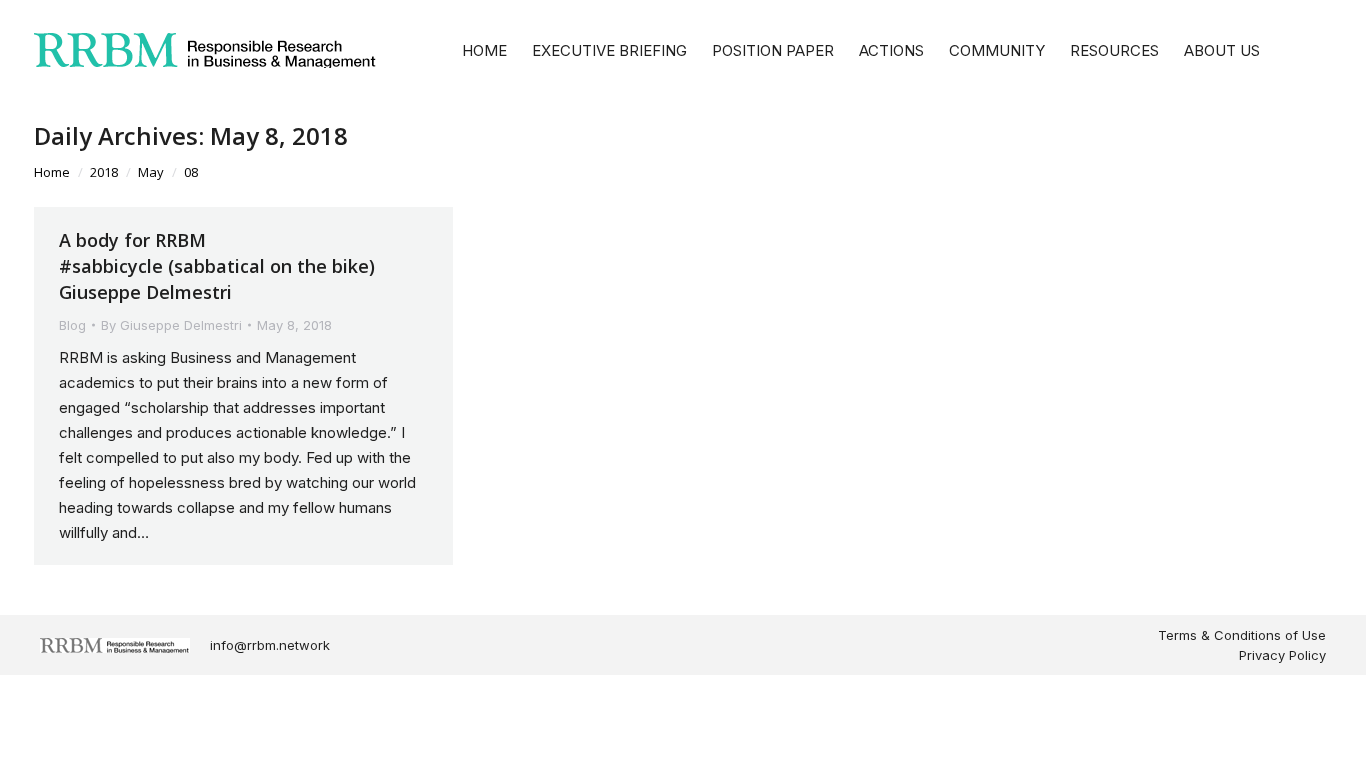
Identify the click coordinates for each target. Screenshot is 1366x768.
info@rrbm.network (270, 645)
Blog (72, 325)
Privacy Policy (1282, 655)
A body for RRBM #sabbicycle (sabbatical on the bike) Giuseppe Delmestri (217, 266)
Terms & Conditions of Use (1242, 635)
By (171, 325)
